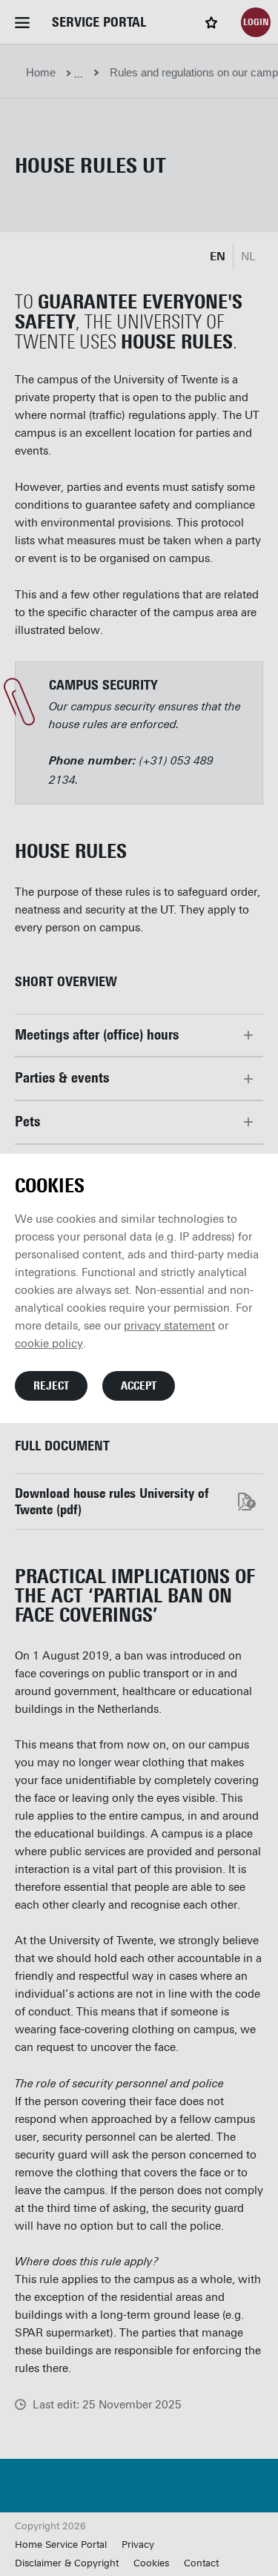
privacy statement (169, 1326)
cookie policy (49, 1344)
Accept (139, 1386)
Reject (51, 1386)
